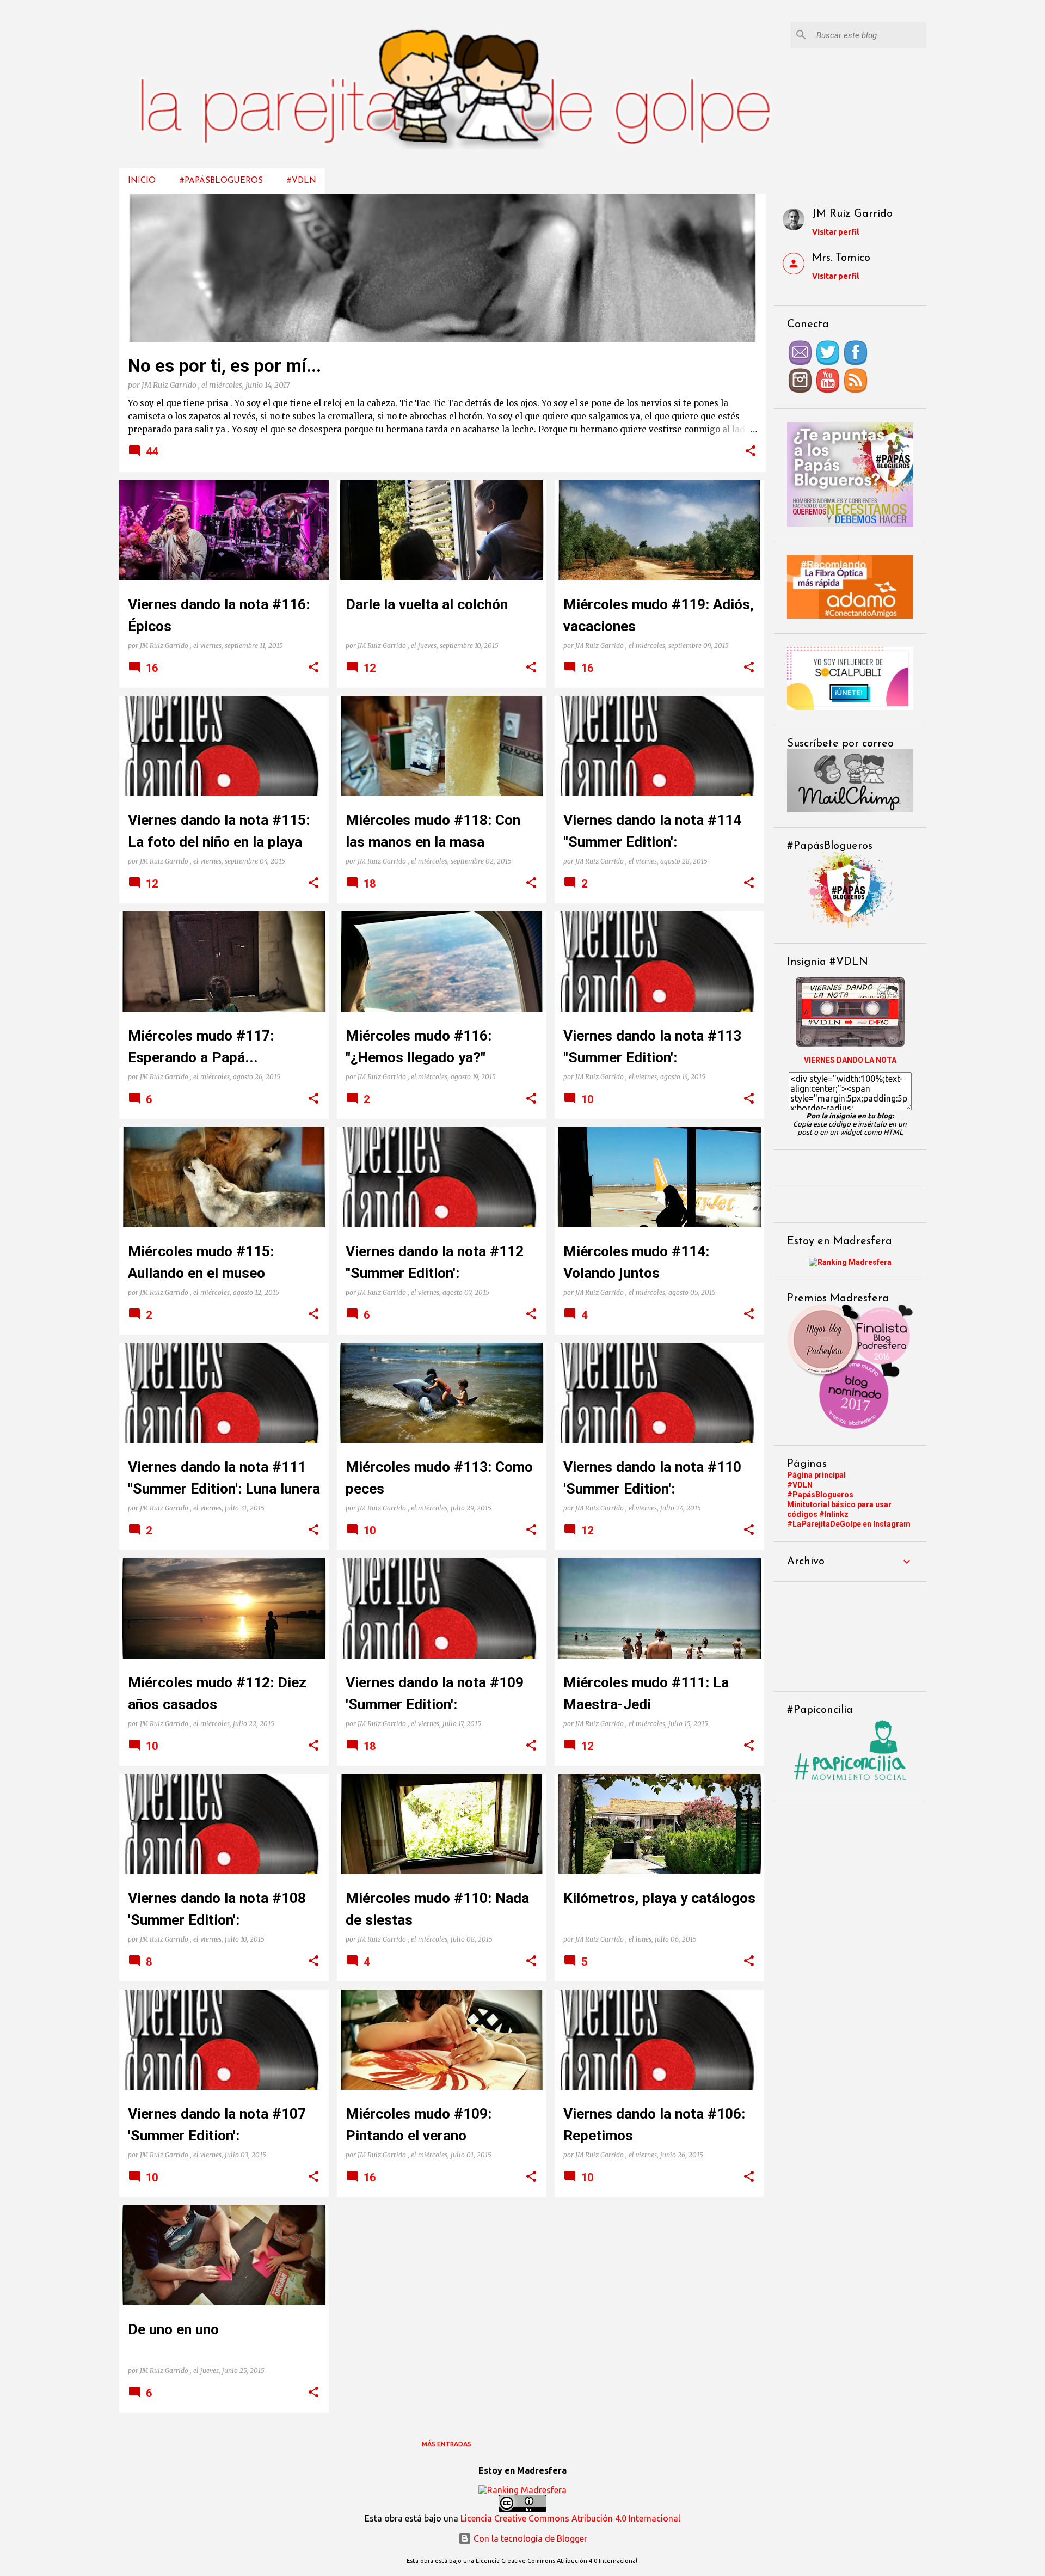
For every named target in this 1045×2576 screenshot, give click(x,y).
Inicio (142, 181)
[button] (751, 452)
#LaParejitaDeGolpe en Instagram (849, 1524)
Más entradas (447, 2444)
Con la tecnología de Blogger (529, 2538)
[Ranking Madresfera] (850, 1262)
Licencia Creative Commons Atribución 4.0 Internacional (570, 2518)
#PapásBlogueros (221, 181)
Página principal (816, 1475)
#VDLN (302, 181)
